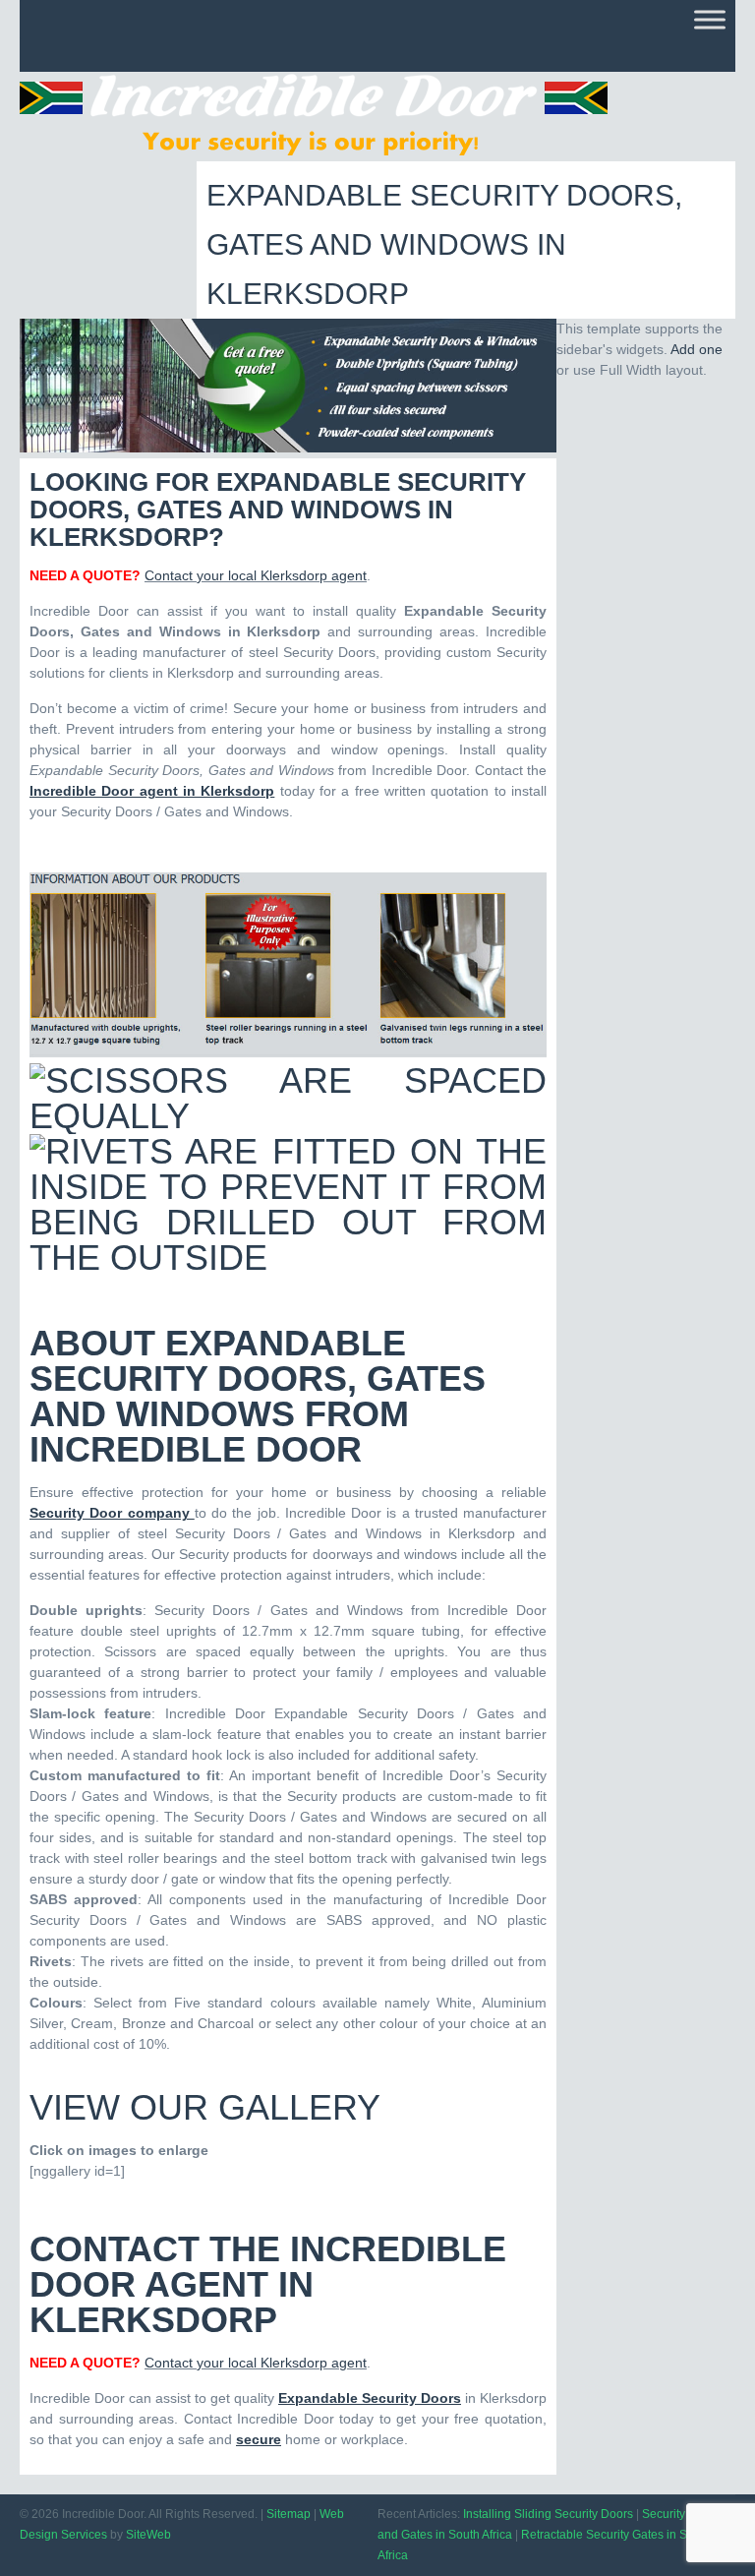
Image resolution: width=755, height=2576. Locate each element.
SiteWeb (148, 2535)
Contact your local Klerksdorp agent (256, 575)
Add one (697, 349)
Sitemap (289, 2514)
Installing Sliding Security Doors (548, 2514)
